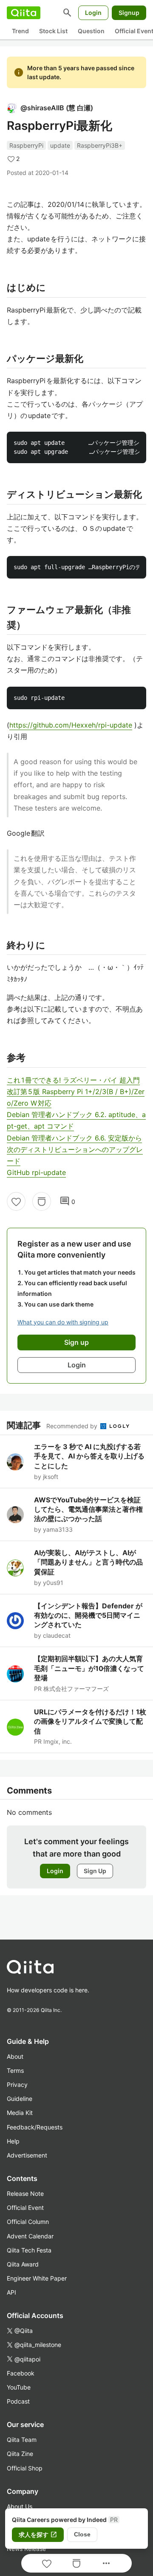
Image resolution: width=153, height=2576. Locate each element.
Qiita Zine (20, 2454)
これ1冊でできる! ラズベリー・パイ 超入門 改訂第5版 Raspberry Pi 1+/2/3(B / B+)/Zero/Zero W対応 (76, 1092)
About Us (20, 2506)
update (60, 145)
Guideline (20, 2099)
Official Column (28, 2222)
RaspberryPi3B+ (100, 145)
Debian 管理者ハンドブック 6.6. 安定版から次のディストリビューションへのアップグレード (75, 1149)
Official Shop (25, 2468)
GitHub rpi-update (36, 1172)
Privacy (17, 2085)
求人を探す (38, 2535)
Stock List (53, 31)
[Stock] (42, 1201)
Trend (20, 31)
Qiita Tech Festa (29, 2250)
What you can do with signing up (63, 1322)
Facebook (21, 2373)
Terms (15, 2070)
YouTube (19, 2387)
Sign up (76, 1342)
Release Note (25, 2193)
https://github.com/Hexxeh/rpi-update (71, 725)
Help (13, 2141)
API (11, 2292)
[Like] (16, 1201)
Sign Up (95, 1871)
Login (93, 13)
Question (91, 31)
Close (82, 2534)
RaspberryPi (26, 145)
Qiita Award (23, 2264)
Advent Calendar (30, 2236)
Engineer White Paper (37, 2278)
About (15, 2056)
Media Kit (20, 2113)
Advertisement (27, 2155)
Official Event (25, 2208)
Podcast (18, 2401)
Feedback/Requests (35, 2127)
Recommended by (73, 1426)
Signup (129, 13)
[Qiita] (24, 13)
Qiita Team (22, 2440)
